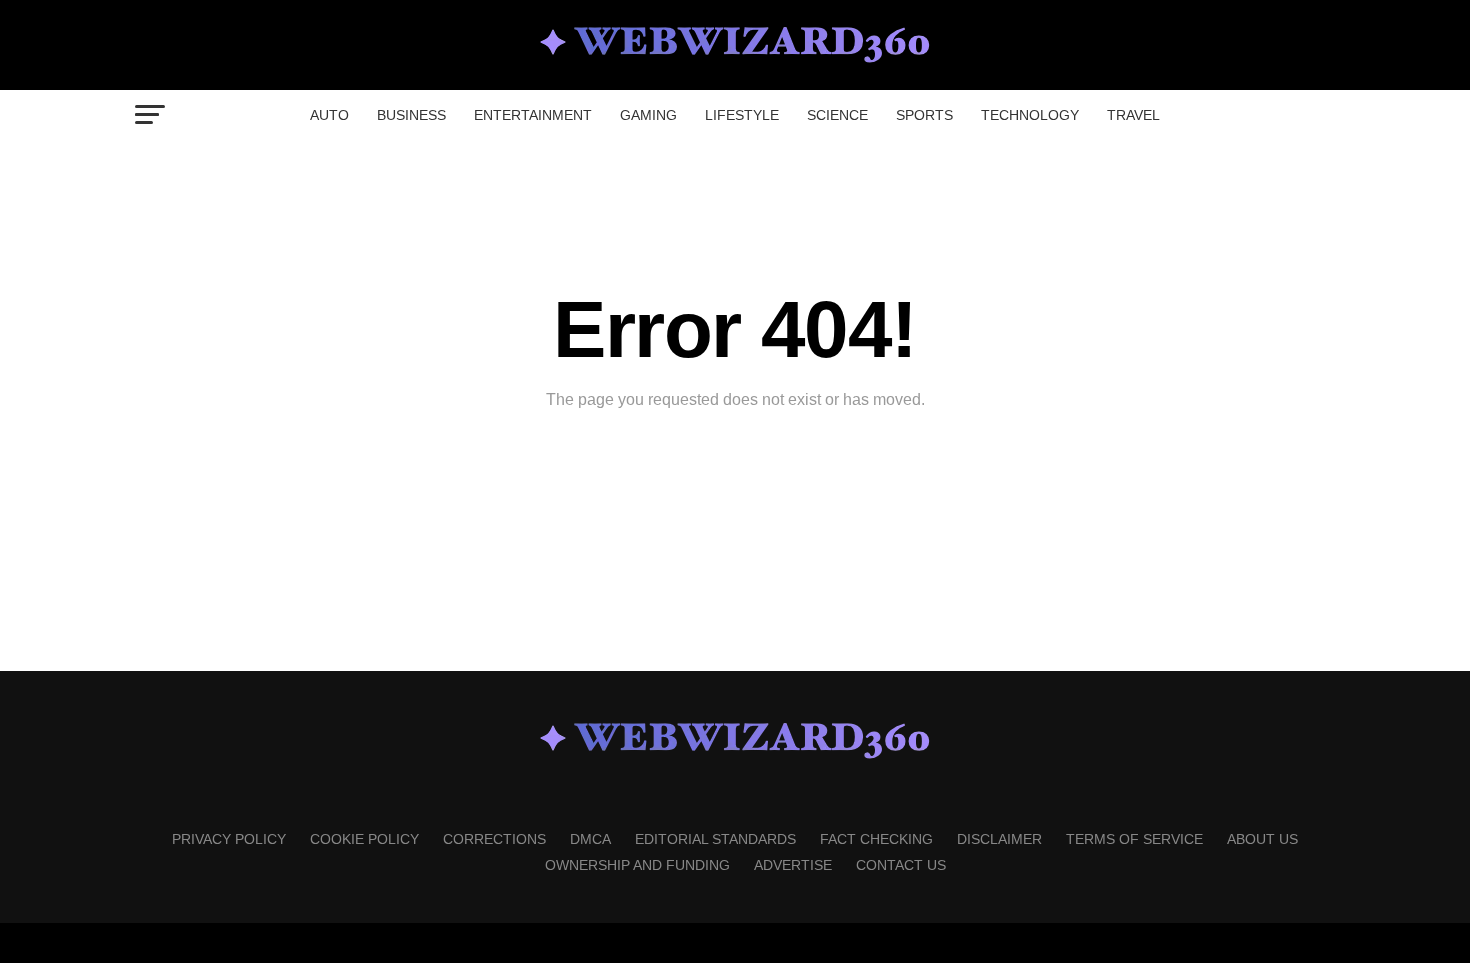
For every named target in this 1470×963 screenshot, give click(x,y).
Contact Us (901, 865)
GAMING (648, 115)
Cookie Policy (364, 839)
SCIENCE (837, 115)
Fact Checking (876, 839)
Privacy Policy (229, 839)
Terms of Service (1134, 839)
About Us (1262, 839)
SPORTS (924, 115)
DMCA (590, 839)
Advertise (793, 865)
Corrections (494, 839)
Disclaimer (999, 839)
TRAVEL (1133, 115)
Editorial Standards (715, 839)
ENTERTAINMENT (533, 115)
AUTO (329, 115)
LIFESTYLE (742, 115)
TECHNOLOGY (1030, 115)
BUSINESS (411, 115)
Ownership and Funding (637, 865)
